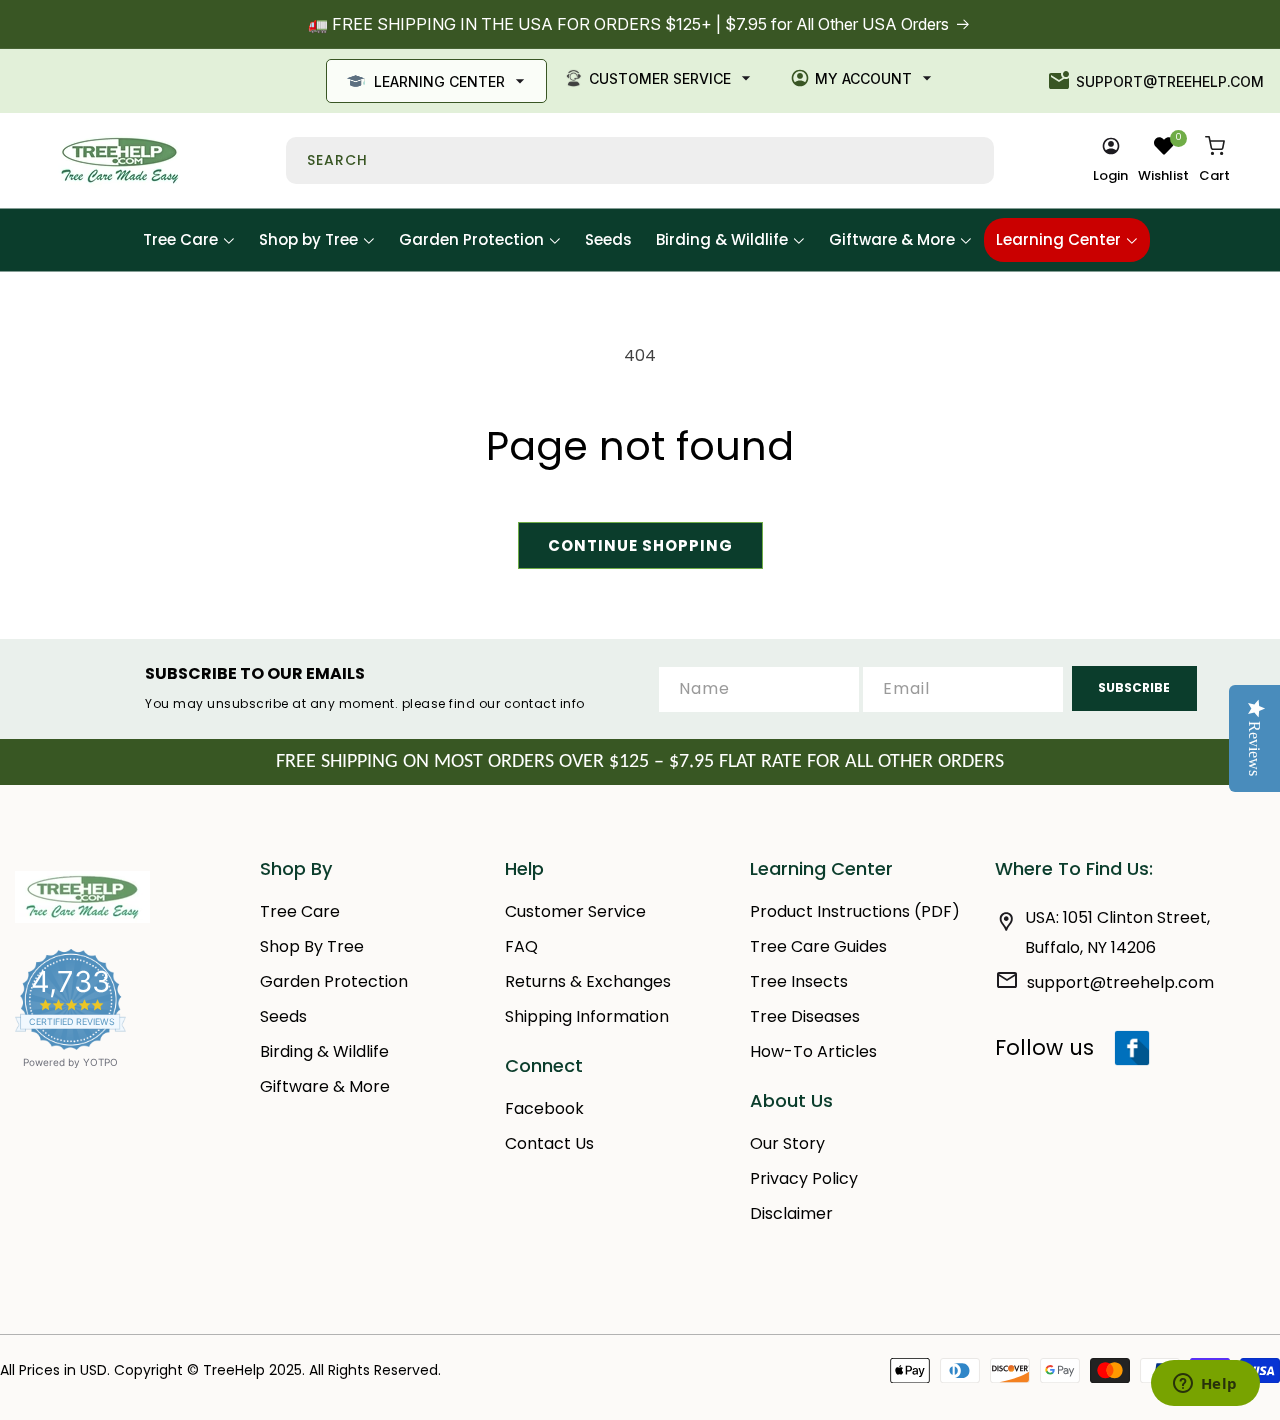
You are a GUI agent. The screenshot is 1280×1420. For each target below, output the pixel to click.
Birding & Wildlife (324, 1051)
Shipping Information (587, 1016)
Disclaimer (791, 1213)
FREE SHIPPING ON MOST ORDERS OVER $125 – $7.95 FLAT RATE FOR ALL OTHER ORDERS (640, 762)
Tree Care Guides (818, 946)
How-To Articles (813, 1051)
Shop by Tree (312, 946)
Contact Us (549, 1143)
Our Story (787, 1143)
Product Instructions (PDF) (855, 911)
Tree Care (300, 911)
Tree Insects (799, 981)
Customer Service (660, 78)
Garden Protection (334, 981)
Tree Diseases (805, 1016)
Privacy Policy (804, 1178)
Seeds (283, 1016)
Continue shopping (640, 545)
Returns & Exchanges (588, 981)
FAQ (521, 946)
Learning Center (439, 81)
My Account (863, 78)
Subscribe (1134, 687)
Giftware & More (325, 1086)
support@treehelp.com (1170, 81)
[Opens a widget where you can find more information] (1205, 1385)
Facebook (544, 1108)
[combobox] (640, 160)
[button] (1214, 161)
